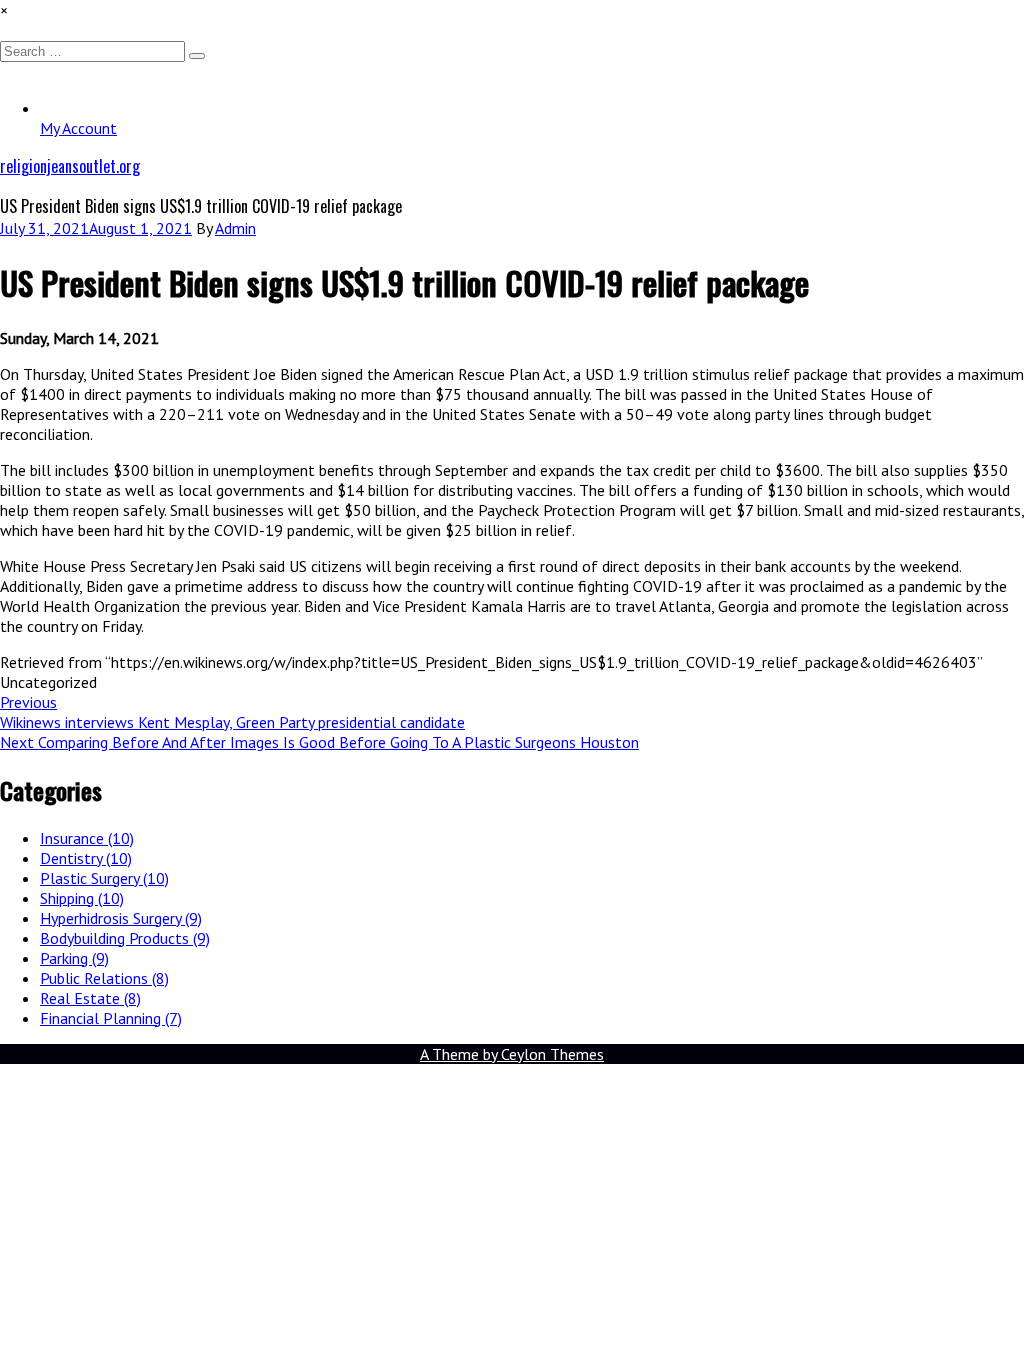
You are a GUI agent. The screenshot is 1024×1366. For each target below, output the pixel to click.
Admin (235, 228)
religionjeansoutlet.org (70, 166)
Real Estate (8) (90, 998)
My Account (78, 128)
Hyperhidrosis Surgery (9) (121, 918)
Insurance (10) (87, 838)
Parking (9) (74, 958)
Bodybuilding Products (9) (125, 938)
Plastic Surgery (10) (104, 878)
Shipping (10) (82, 898)
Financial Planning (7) (111, 1018)
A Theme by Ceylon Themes (512, 1054)
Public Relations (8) (104, 978)
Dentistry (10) (86, 858)
